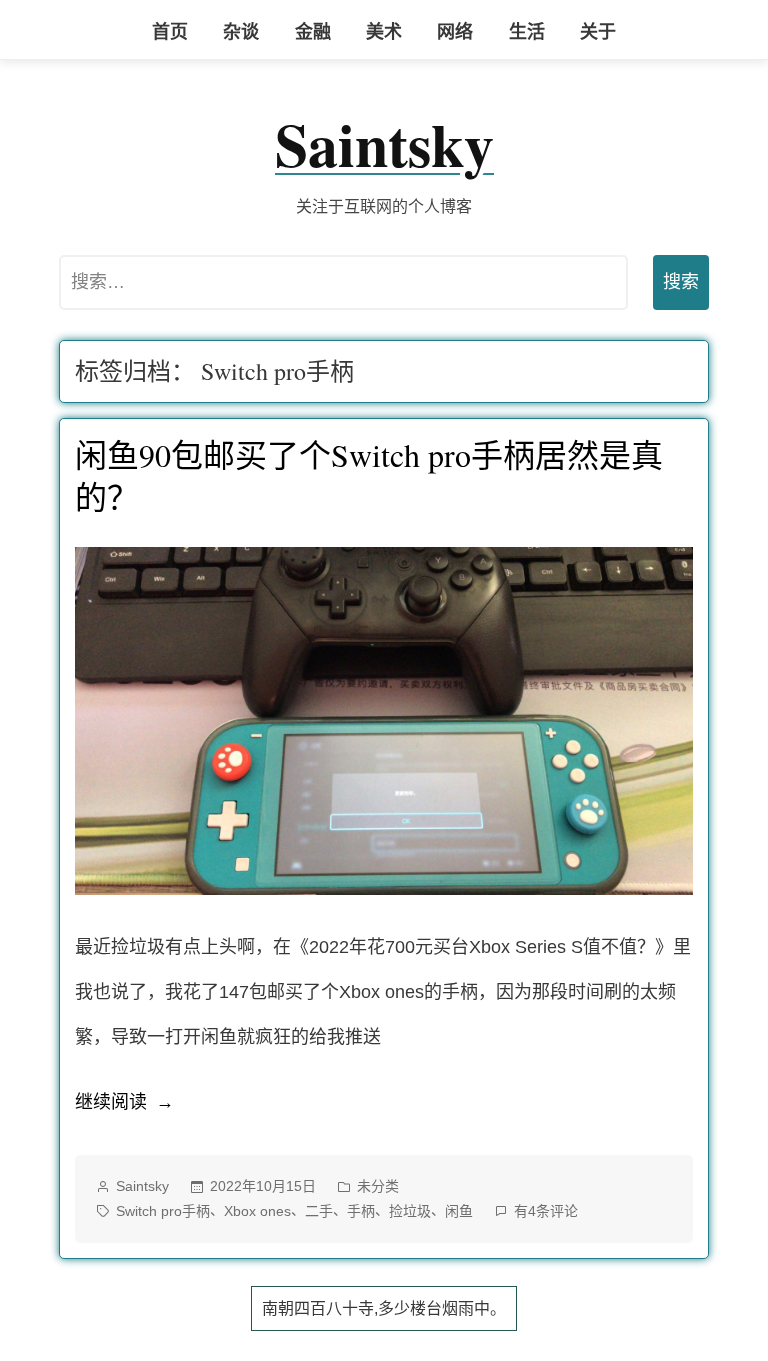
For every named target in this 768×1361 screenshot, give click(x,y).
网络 (455, 32)
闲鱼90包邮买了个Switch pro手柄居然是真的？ (369, 475)
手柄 (361, 1211)
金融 (313, 32)
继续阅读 (124, 1108)
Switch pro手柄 (163, 1211)
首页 (170, 32)
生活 (527, 32)
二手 (319, 1211)
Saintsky (384, 143)
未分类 (378, 1186)
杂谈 (241, 32)
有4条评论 (546, 1213)
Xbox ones (257, 1211)
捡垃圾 (410, 1211)
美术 (384, 32)
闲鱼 (459, 1211)
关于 (598, 32)
